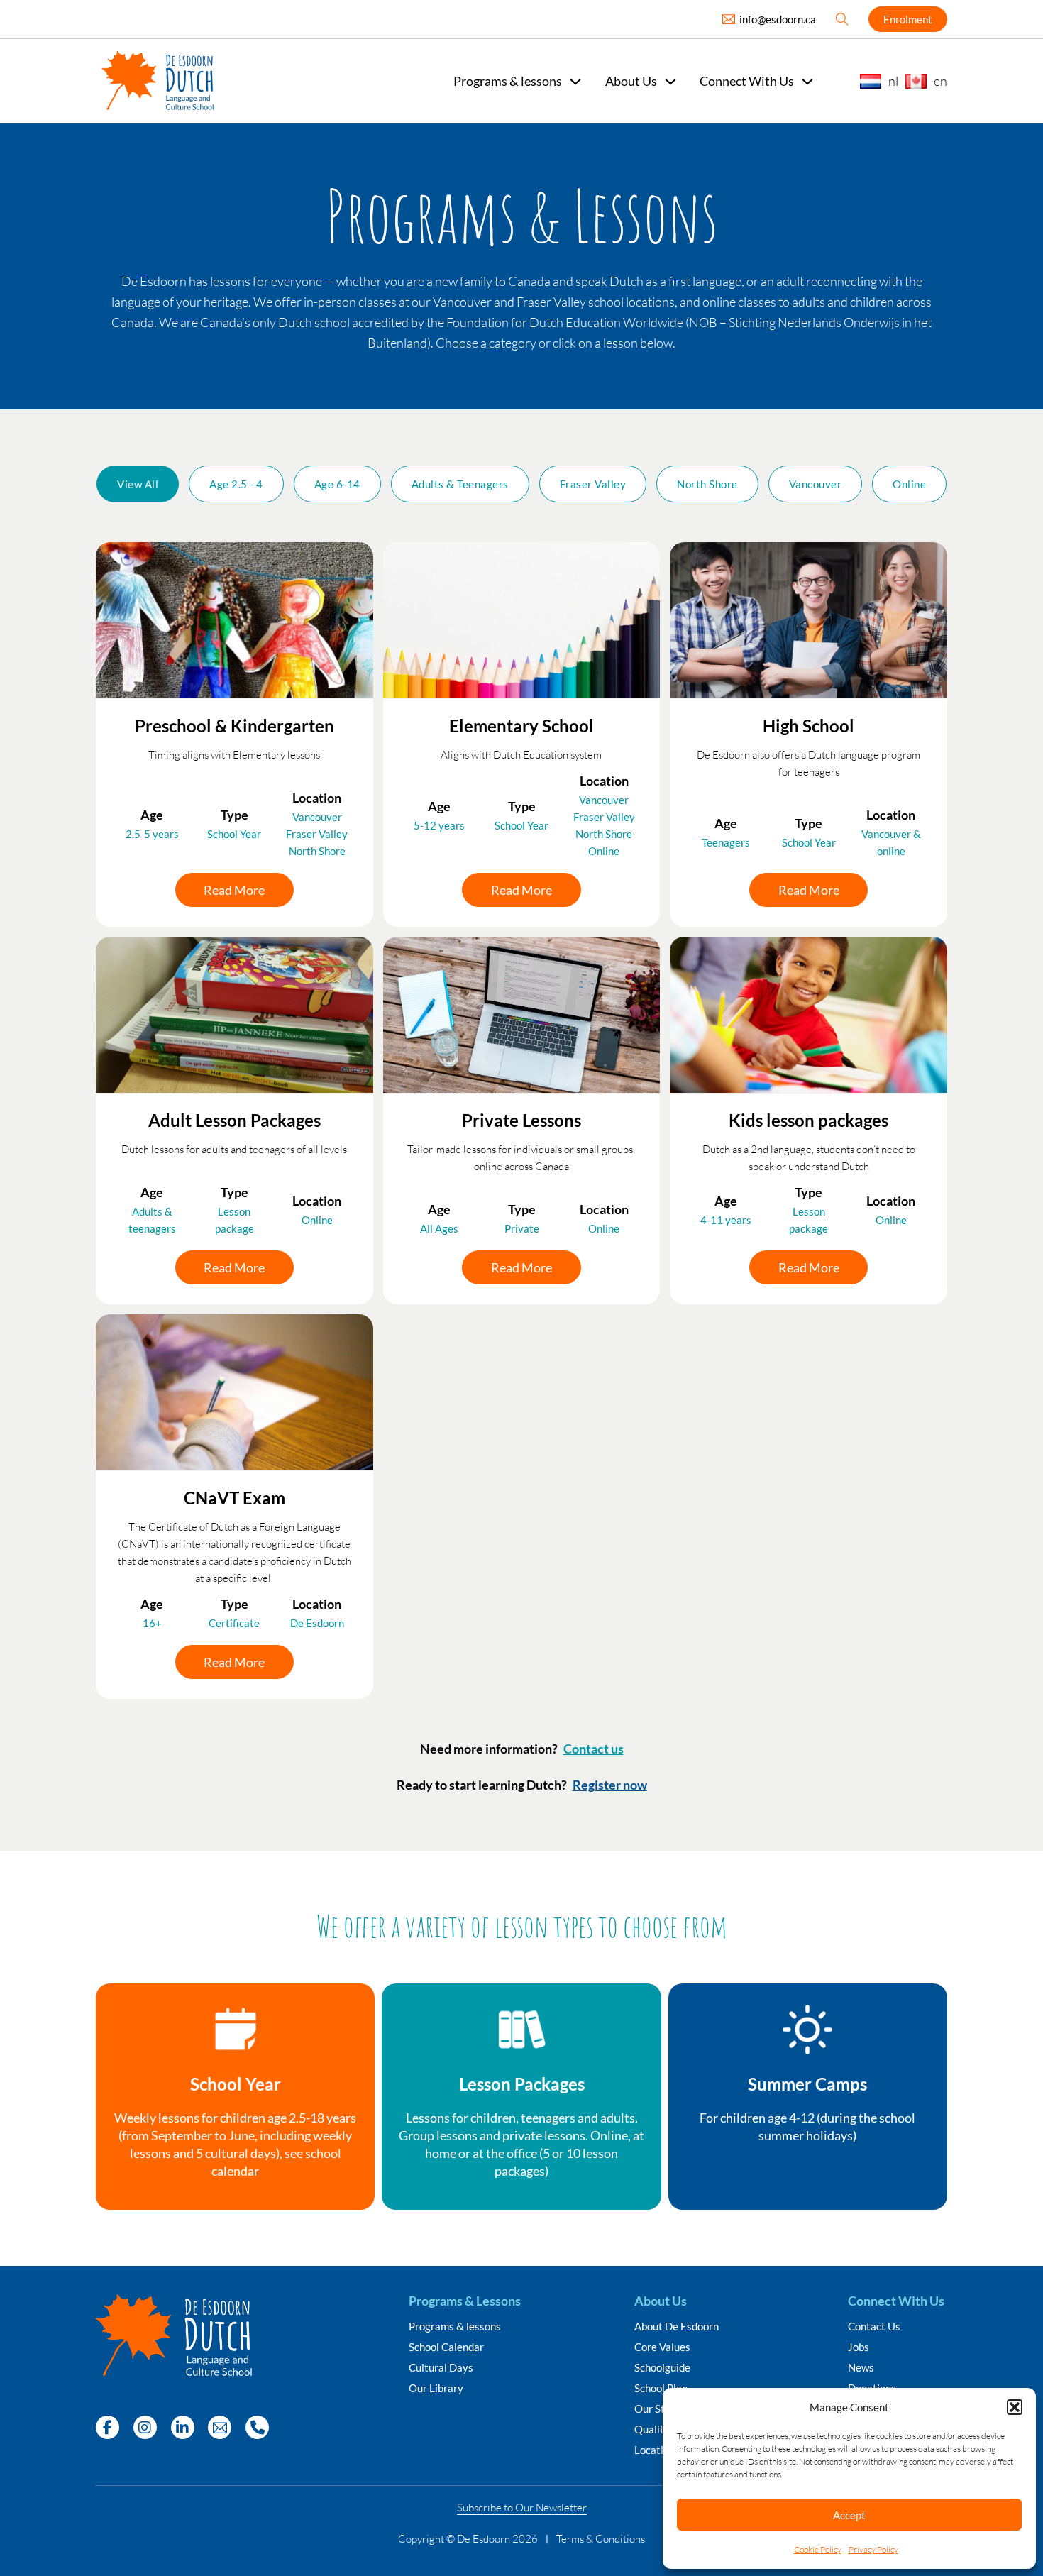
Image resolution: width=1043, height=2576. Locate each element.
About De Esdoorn (677, 2327)
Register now (610, 1785)
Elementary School (521, 726)
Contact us (594, 1749)
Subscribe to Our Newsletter (522, 2508)
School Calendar (446, 2347)
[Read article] (234, 619)
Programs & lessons (455, 2327)
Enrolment (908, 19)
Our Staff (656, 2409)
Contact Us (874, 2327)
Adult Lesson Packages (234, 1120)
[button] (1015, 2407)
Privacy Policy (873, 2549)
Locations (657, 2450)
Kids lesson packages (809, 1120)
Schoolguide (662, 2368)
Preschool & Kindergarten (234, 726)
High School (809, 726)
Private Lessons (521, 1120)
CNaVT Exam (234, 1498)
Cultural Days (441, 2368)
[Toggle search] (842, 19)
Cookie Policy (818, 2549)
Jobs (859, 2347)
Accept (849, 2515)
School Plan (661, 2388)
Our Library (436, 2388)
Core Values (662, 2347)
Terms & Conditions (601, 2539)
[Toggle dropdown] (575, 82)
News (861, 2368)
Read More (234, 890)
